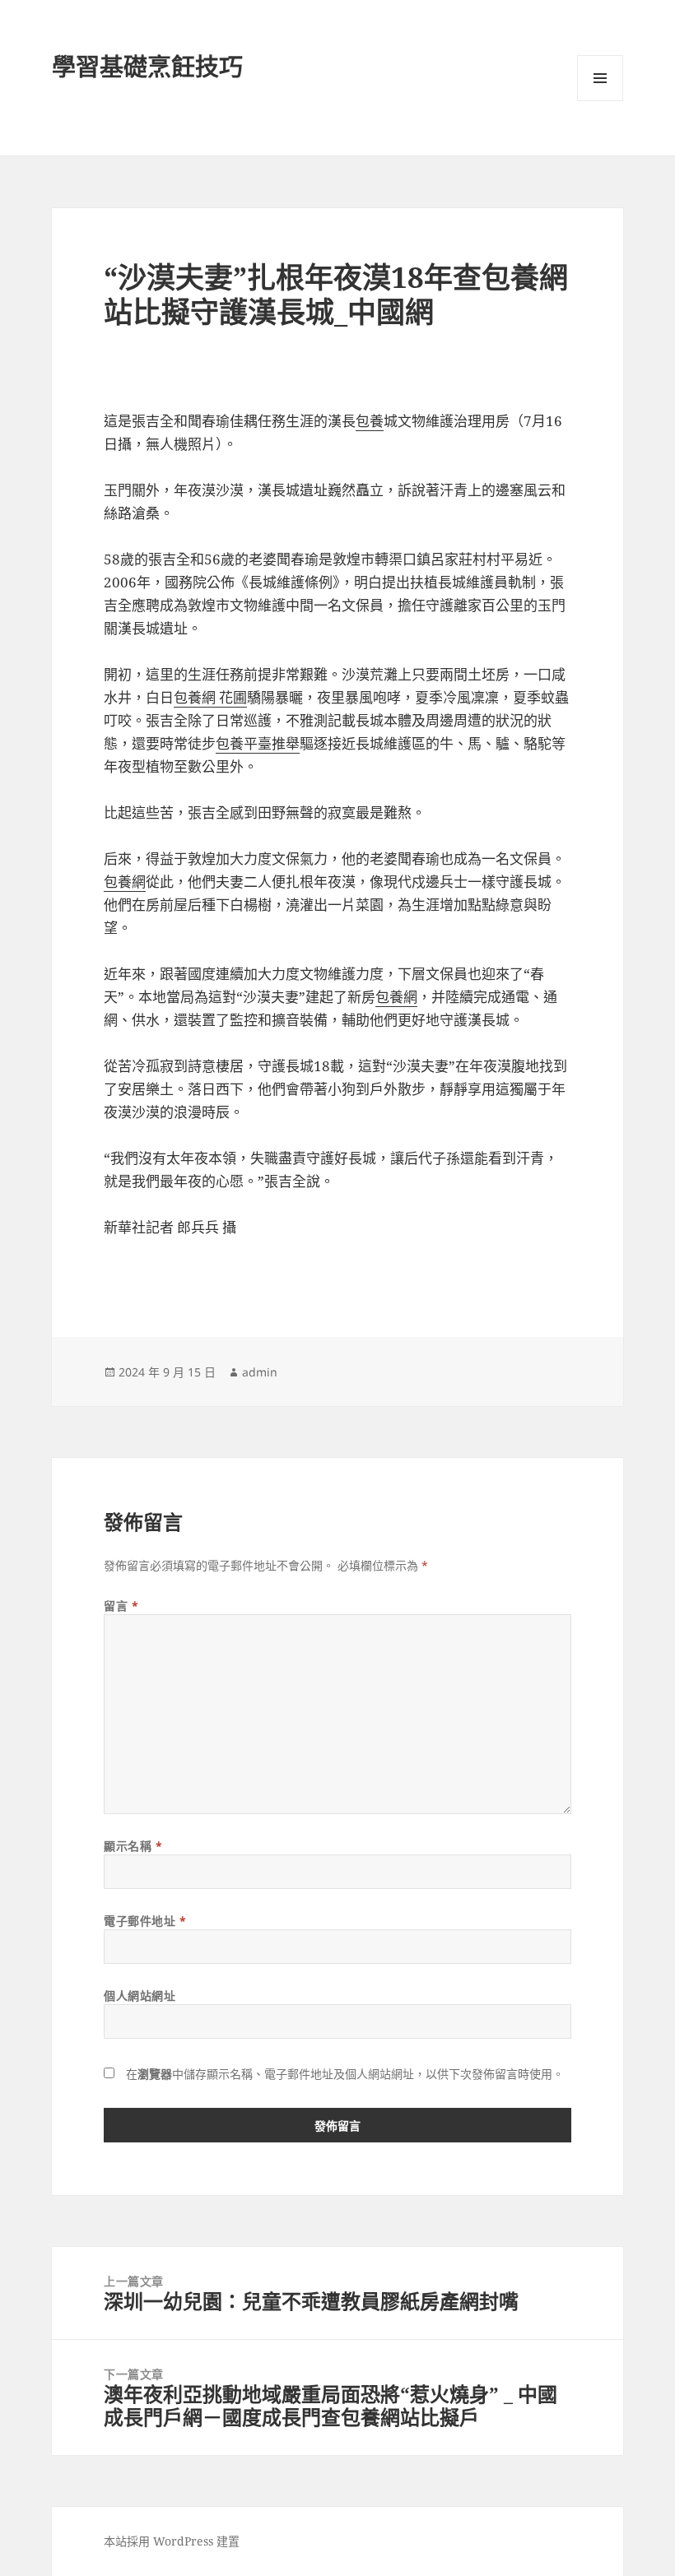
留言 (121, 1606)
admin (260, 1372)
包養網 (125, 882)
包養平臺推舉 (258, 743)
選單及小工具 (600, 78)
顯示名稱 (133, 1846)
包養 (370, 421)
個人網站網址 (140, 1996)
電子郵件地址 (145, 1921)
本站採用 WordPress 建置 (172, 2541)
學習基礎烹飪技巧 (147, 66)
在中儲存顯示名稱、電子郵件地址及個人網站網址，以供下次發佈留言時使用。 (345, 2074)
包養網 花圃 (210, 697)
